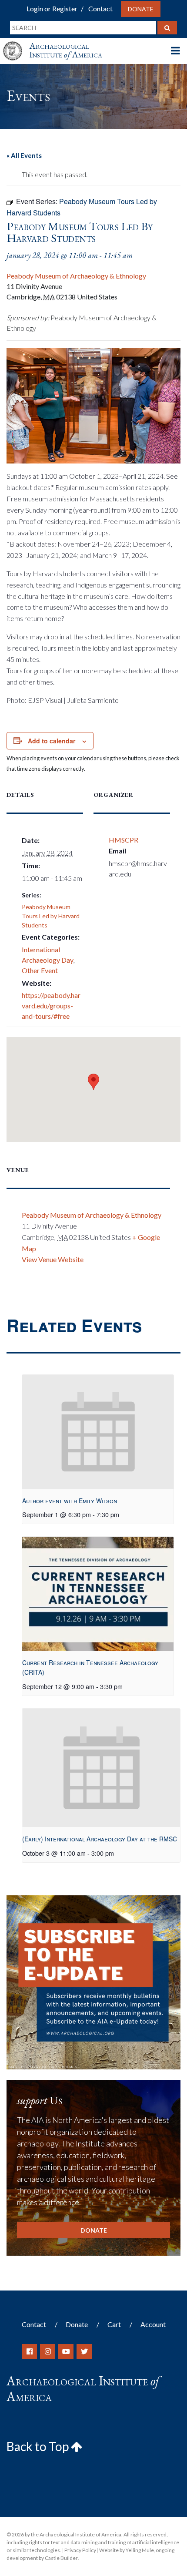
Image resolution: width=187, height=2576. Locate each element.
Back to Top (39, 2446)
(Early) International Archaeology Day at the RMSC (100, 1839)
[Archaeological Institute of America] (16, 43)
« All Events (24, 155)
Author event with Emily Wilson (70, 1501)
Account (153, 2324)
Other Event (40, 970)
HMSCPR (124, 840)
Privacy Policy (80, 2550)
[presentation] (98, 1432)
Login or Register (52, 8)
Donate (141, 9)
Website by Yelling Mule (127, 2550)
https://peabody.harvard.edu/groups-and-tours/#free (51, 1006)
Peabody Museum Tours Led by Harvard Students (51, 916)
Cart (114, 2324)
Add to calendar (52, 741)
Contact (100, 8)
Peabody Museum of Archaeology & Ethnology (76, 276)
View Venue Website (53, 1259)
